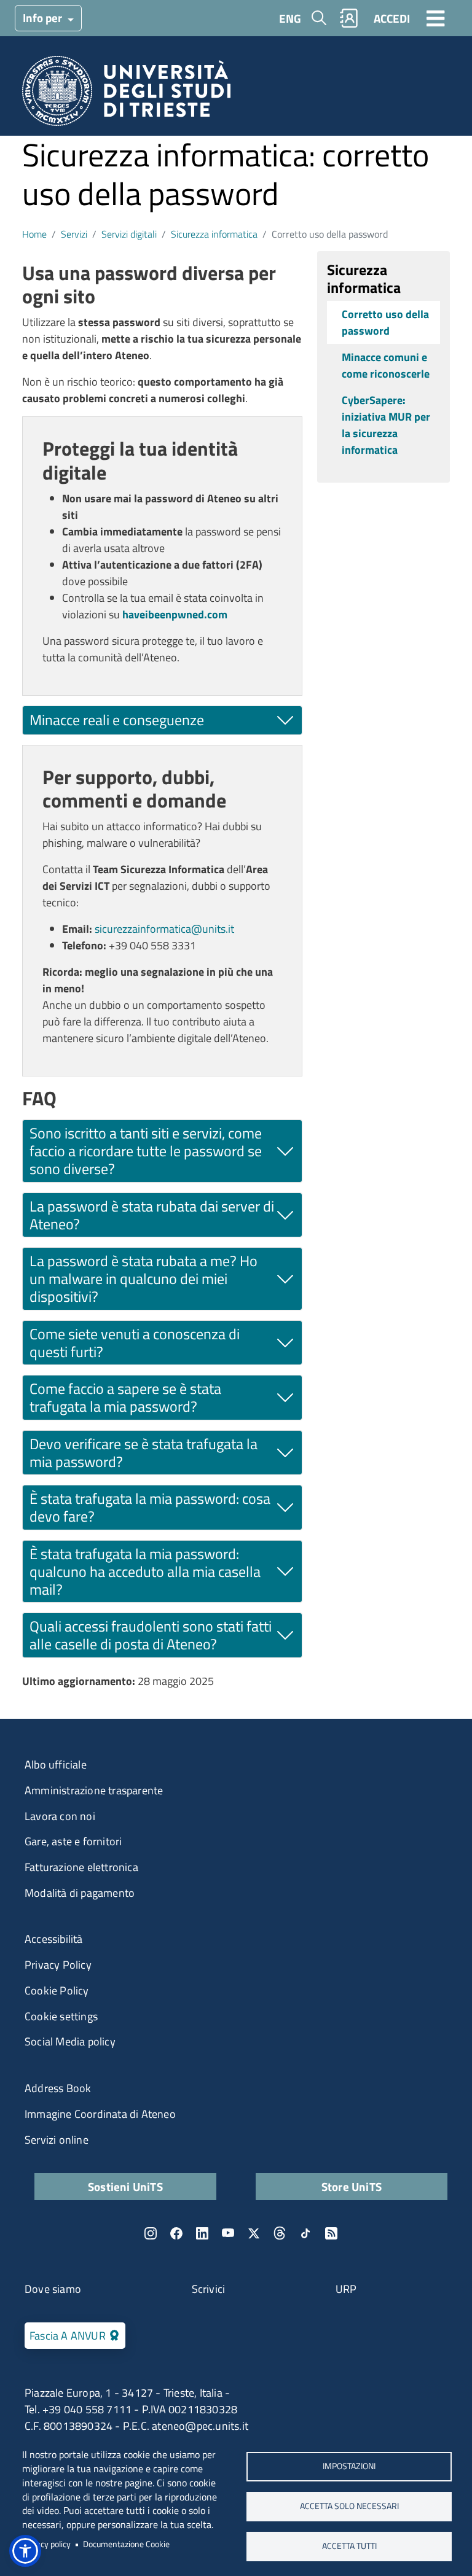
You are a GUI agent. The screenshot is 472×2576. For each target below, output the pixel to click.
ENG (290, 18)
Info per (44, 18)
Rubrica (349, 18)
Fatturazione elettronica (81, 1867)
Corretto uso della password (385, 322)
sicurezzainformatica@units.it (164, 929)
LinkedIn (202, 2233)
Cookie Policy (57, 1990)
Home (34, 234)
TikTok (305, 2233)
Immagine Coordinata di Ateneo (100, 2114)
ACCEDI (392, 18)
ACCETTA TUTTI (349, 2546)
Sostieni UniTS (125, 2186)
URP (346, 2289)
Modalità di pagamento (80, 1893)
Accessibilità (54, 1939)
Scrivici (209, 2289)
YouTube (228, 2233)
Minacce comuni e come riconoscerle (386, 365)
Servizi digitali (129, 234)
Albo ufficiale (56, 1765)
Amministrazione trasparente (94, 1790)
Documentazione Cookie (126, 2544)
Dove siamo (53, 2289)
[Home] (126, 95)
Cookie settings (61, 2016)
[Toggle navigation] (436, 18)
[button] (25, 2551)
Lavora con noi (60, 1816)
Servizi (74, 234)
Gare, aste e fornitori (73, 1841)
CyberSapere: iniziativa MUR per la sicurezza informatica (386, 425)
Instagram (151, 2233)
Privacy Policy (58, 1965)
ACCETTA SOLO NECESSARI (349, 2506)
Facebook (176, 2233)
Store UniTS (352, 2186)
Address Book (58, 2088)
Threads (280, 2233)
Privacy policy (46, 2544)
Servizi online (57, 2140)
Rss (331, 2233)
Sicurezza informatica (214, 234)
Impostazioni (349, 2466)
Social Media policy (70, 2041)
